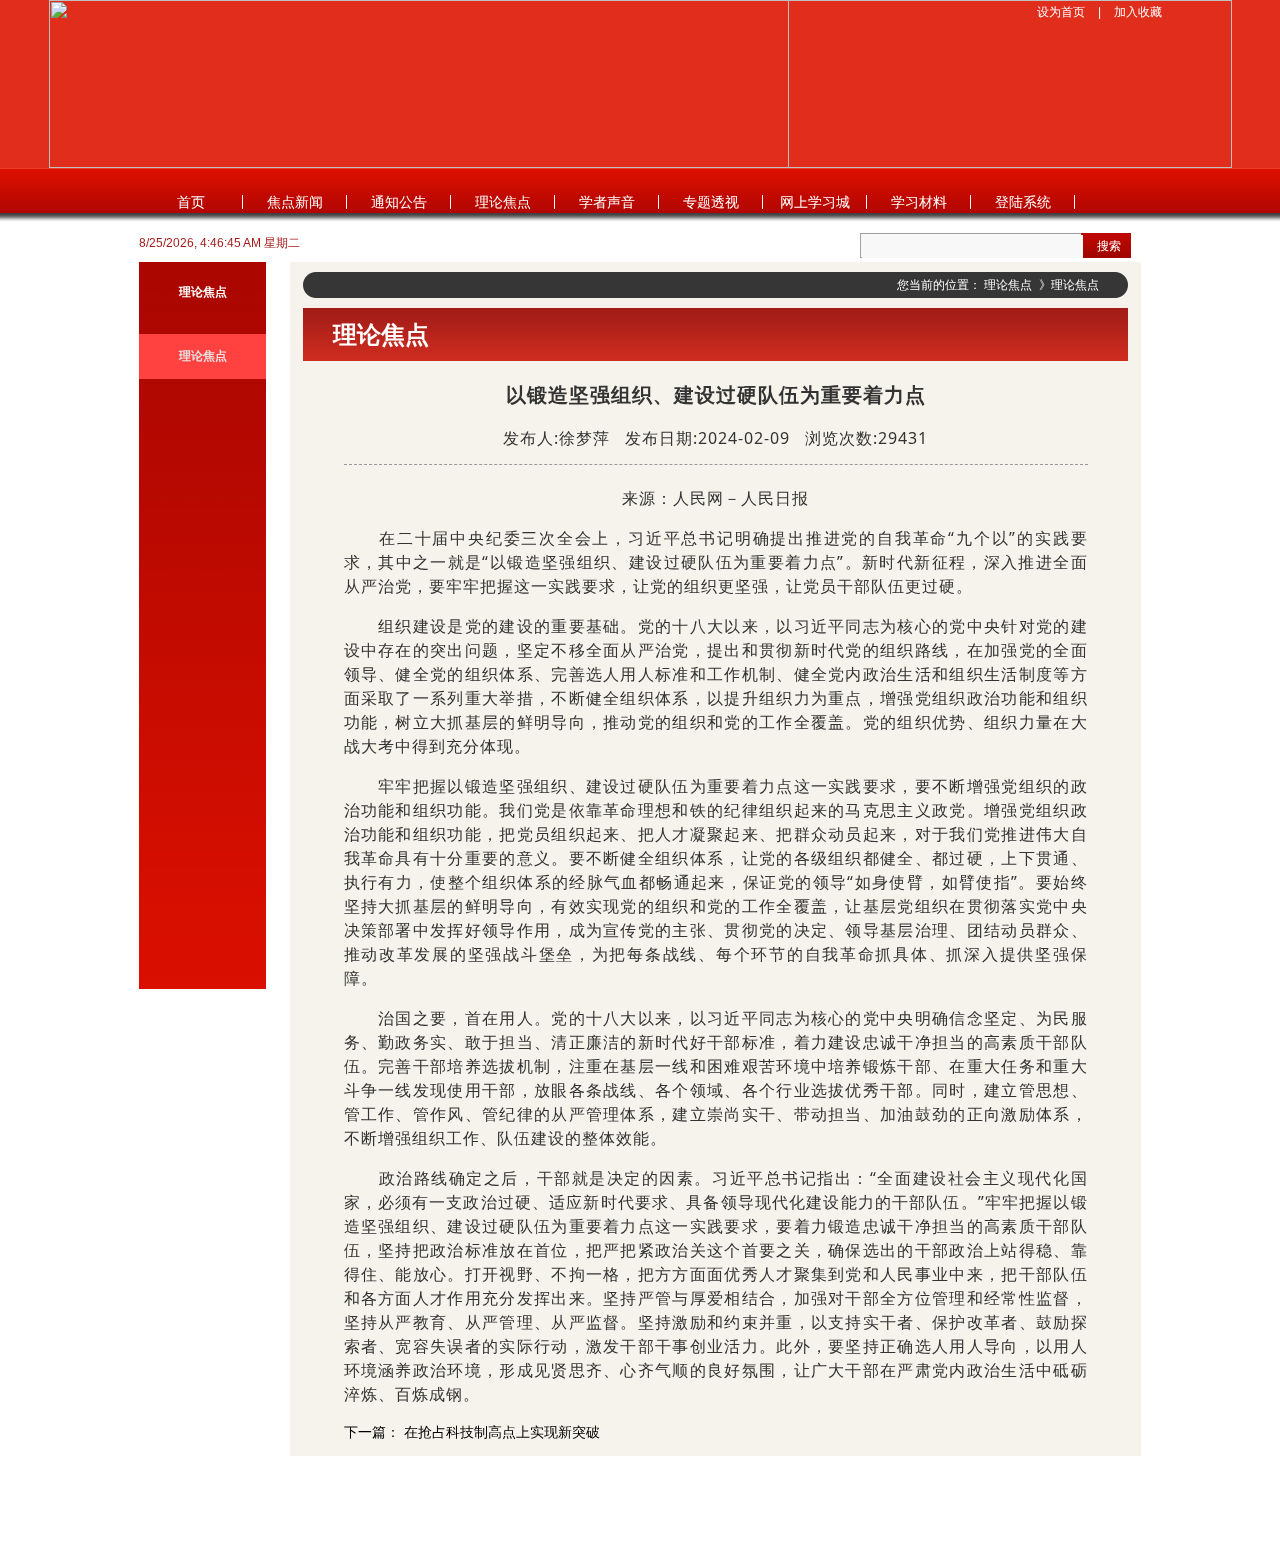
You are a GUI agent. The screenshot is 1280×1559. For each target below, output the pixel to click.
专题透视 (711, 202)
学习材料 (919, 202)
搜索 (1109, 246)
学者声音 (607, 202)
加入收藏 (1138, 12)
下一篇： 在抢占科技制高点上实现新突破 (472, 1432)
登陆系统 (1023, 202)
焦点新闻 (295, 202)
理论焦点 (503, 202)
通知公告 (399, 202)
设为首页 (1061, 12)
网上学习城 (815, 202)
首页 (191, 202)
